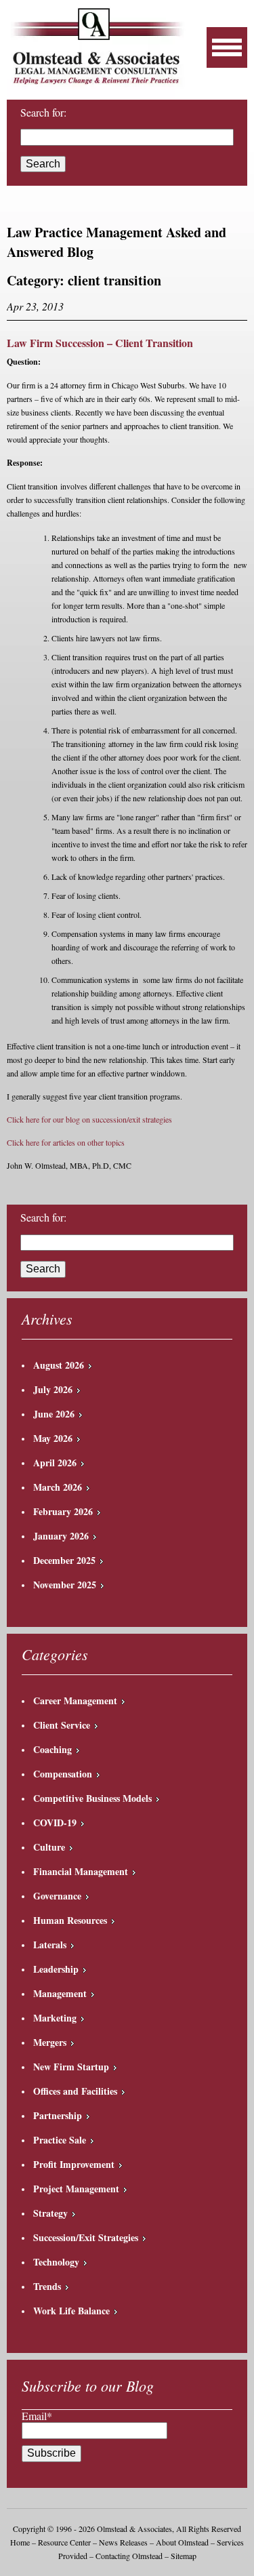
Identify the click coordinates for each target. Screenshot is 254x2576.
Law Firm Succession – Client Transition (100, 343)
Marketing (55, 2018)
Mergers (50, 2042)
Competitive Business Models (92, 1798)
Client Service (62, 1725)
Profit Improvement (74, 2164)
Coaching (52, 1749)
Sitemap (184, 2556)
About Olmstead (182, 2542)
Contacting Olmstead (129, 2556)
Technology (56, 2262)
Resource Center (64, 2542)
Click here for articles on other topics (66, 1142)
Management (60, 1993)
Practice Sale (60, 2140)
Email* (37, 2416)
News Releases (123, 2542)
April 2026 (55, 1463)
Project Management (76, 2189)
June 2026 (54, 1414)
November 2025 (65, 1585)
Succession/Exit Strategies (86, 2237)
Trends (47, 2286)
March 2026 (58, 1487)
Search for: (43, 1217)
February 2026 (63, 1511)
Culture (49, 1847)
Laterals (50, 1945)
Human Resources (70, 1920)
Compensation (63, 1774)
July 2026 (53, 1389)
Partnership (58, 2115)
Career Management (75, 1700)
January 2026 (61, 1536)
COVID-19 (55, 1823)
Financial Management (81, 1871)
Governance (57, 1896)
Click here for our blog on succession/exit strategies (89, 1119)
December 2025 (64, 1560)
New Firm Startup (71, 2067)
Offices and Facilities (75, 2091)
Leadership (56, 1969)
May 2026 (53, 1438)
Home (20, 2542)
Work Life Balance (71, 2311)
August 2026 (59, 1365)
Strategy (50, 2213)
